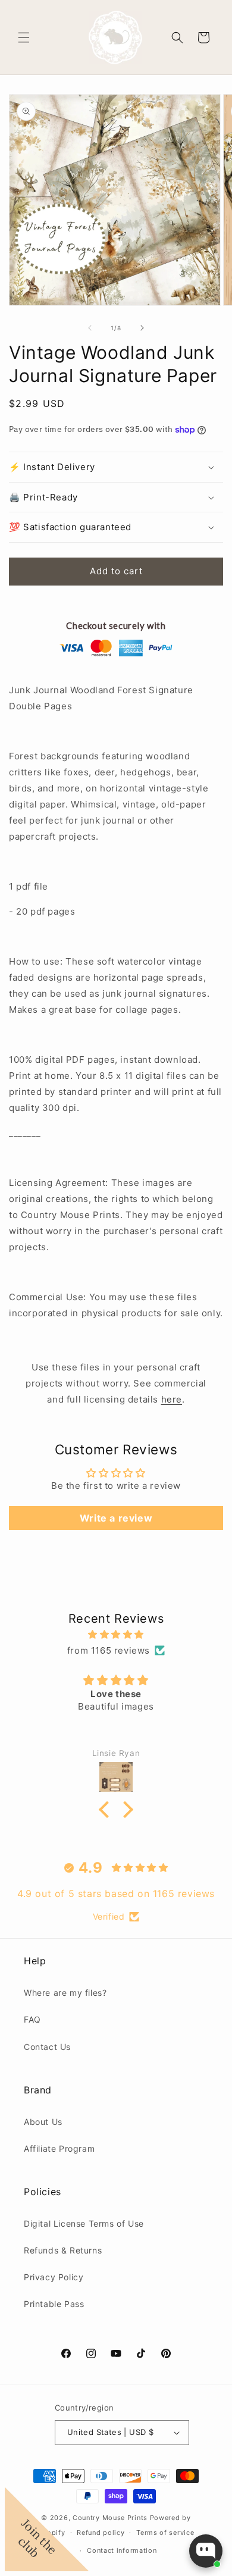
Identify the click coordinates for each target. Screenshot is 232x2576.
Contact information (122, 2550)
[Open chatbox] (206, 2551)
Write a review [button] (116, 1518)
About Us (43, 2122)
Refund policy (101, 2533)
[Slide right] (142, 328)
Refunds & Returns (63, 2250)
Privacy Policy (54, 2277)
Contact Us (47, 2047)
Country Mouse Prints (110, 2518)
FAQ (32, 2019)
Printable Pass (54, 2304)
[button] (24, 37)
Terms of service (165, 2533)
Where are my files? (65, 1993)
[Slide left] (90, 328)
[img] (116, 1634)
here (172, 1399)
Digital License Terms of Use (84, 2223)
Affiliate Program (59, 2148)
